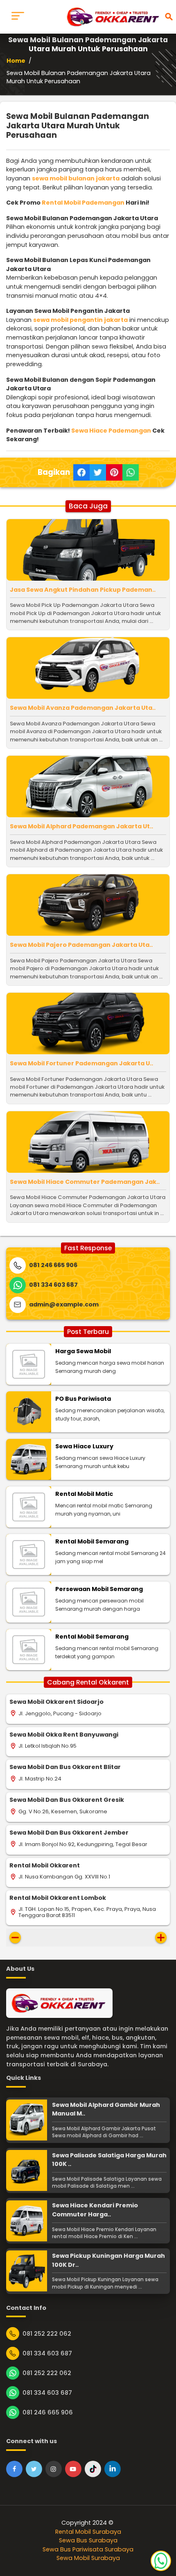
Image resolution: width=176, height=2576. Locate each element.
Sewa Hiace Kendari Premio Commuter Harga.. (95, 2210)
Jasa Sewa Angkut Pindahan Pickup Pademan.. (83, 590)
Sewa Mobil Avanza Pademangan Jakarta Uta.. (83, 708)
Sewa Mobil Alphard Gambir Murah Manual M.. (106, 2109)
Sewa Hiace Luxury (84, 1446)
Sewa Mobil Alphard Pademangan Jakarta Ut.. (81, 826)
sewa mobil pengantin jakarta (80, 320)
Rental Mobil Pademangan (83, 203)
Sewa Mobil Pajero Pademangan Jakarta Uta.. (81, 945)
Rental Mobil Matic (84, 1494)
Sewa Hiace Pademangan (111, 431)
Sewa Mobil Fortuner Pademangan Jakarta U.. (81, 1063)
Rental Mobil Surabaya (88, 2532)
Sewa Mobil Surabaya (88, 2558)
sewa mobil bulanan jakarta (76, 178)
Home (16, 61)
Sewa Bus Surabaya (88, 2540)
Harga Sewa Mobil (83, 1351)
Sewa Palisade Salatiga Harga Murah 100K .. (109, 2160)
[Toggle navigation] (18, 17)
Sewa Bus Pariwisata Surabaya (88, 2549)
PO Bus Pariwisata (83, 1399)
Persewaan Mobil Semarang (99, 1589)
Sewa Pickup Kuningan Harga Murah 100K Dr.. (108, 2260)
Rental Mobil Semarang (92, 1541)
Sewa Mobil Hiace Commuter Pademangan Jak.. (85, 1182)
